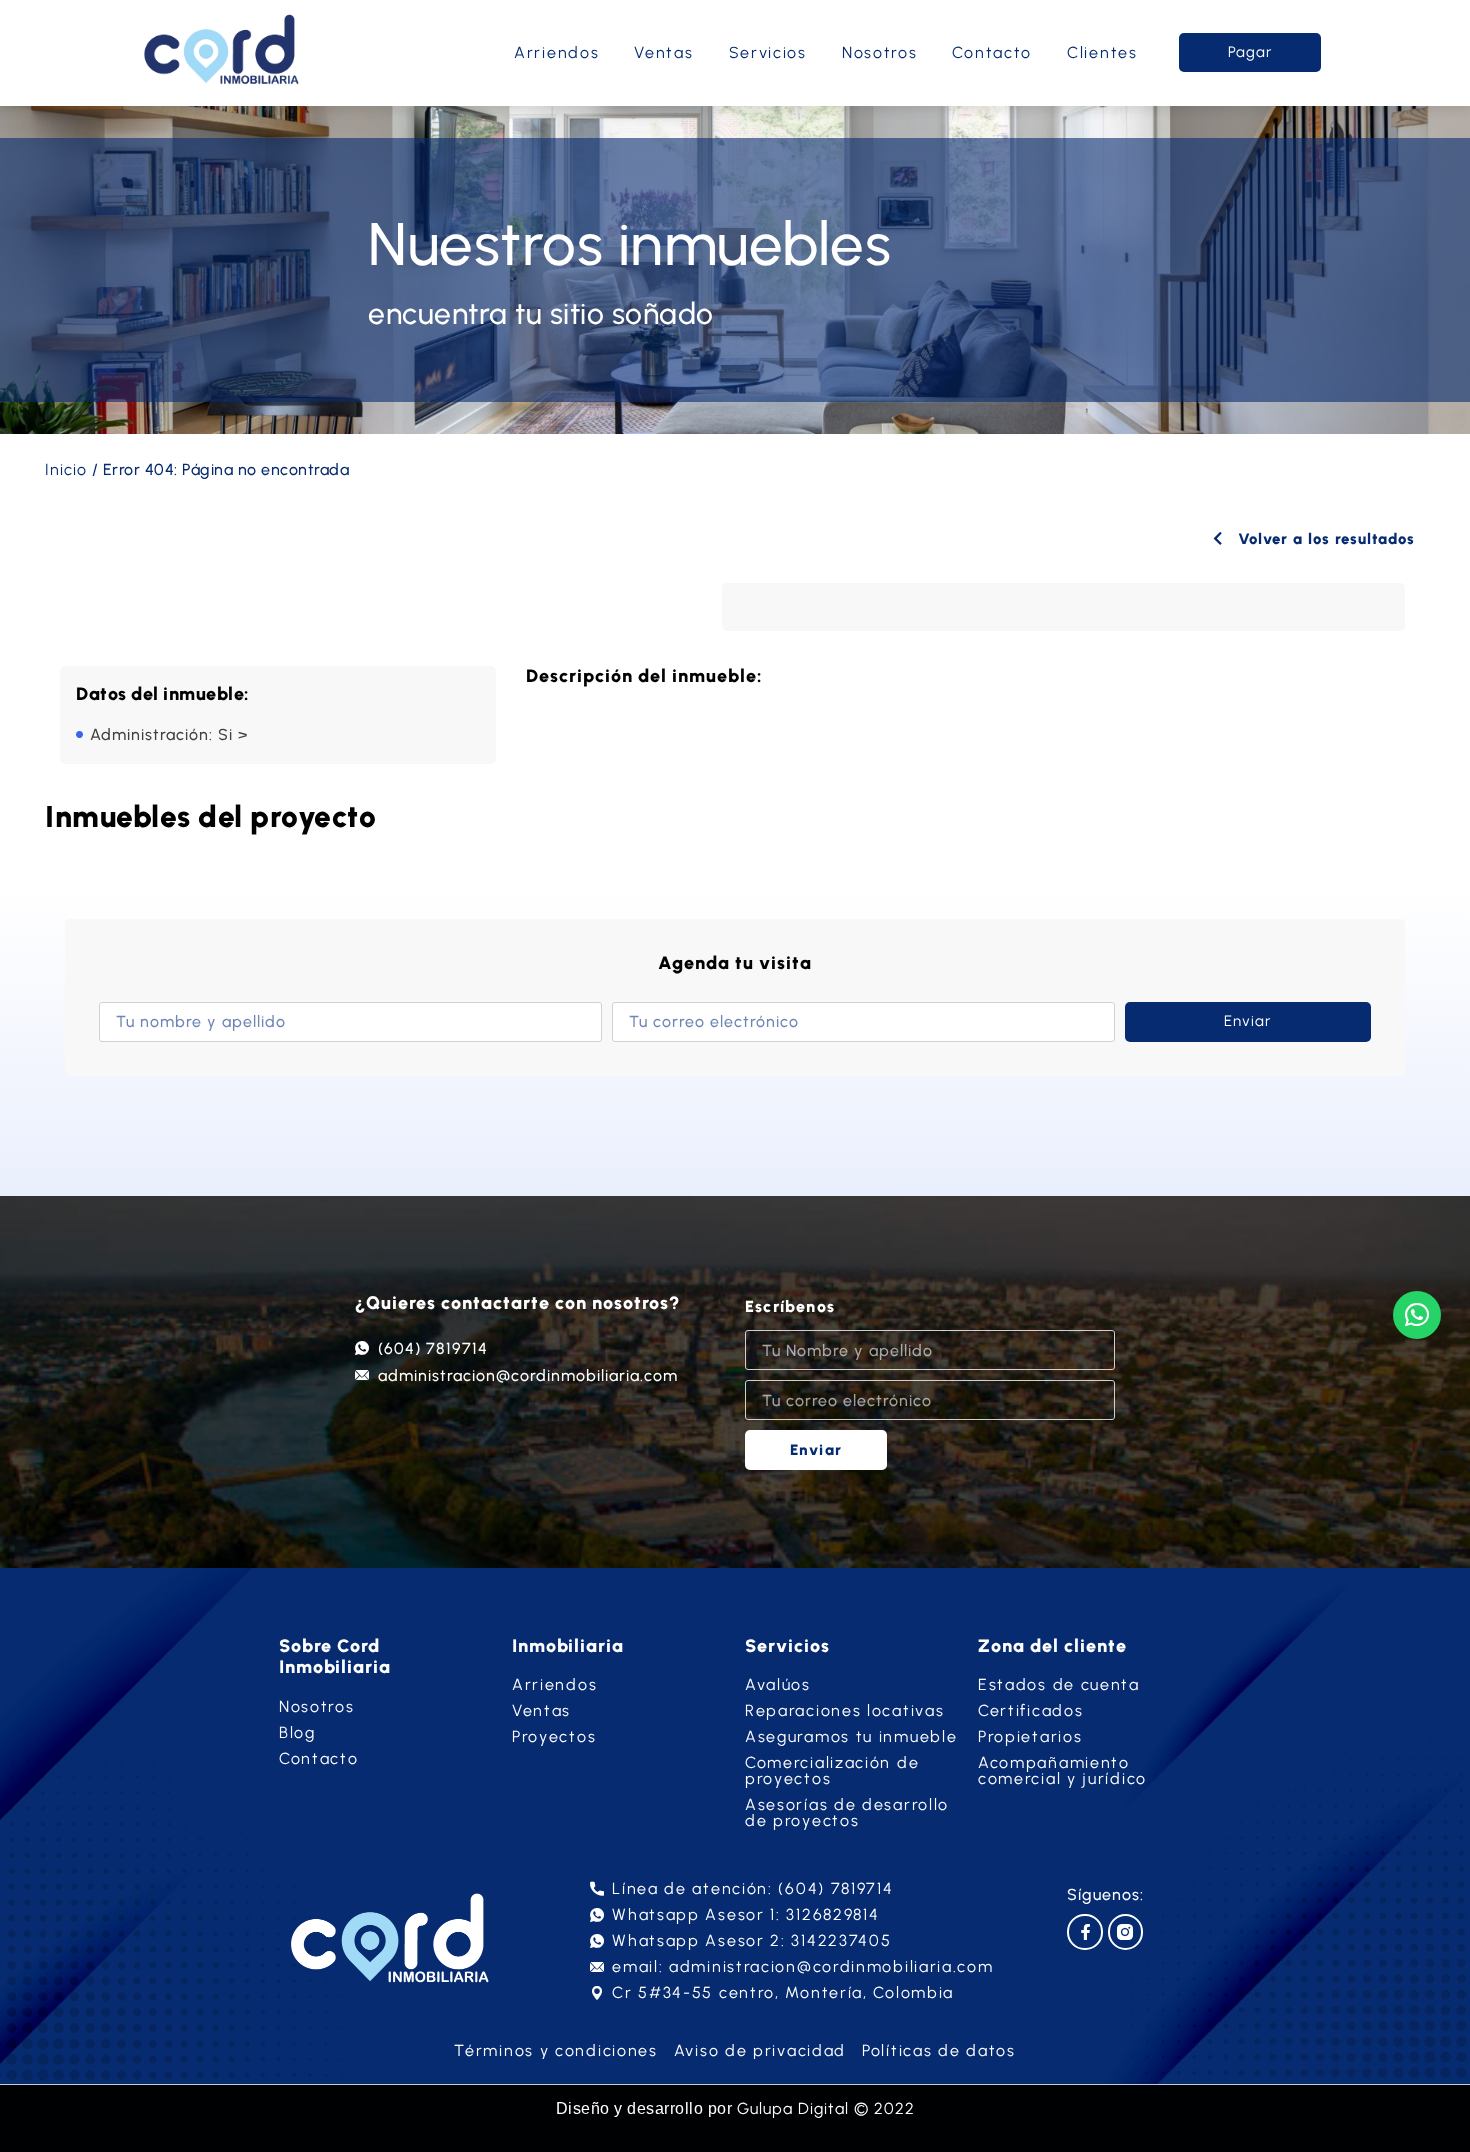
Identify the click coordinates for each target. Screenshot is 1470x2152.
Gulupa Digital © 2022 (826, 2108)
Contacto (992, 52)
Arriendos (556, 52)
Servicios (768, 52)
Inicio (66, 469)
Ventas (663, 52)
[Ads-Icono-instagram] (1125, 1931)
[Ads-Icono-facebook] (1084, 1931)
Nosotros (880, 52)
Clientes (1102, 52)
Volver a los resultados (1324, 539)
